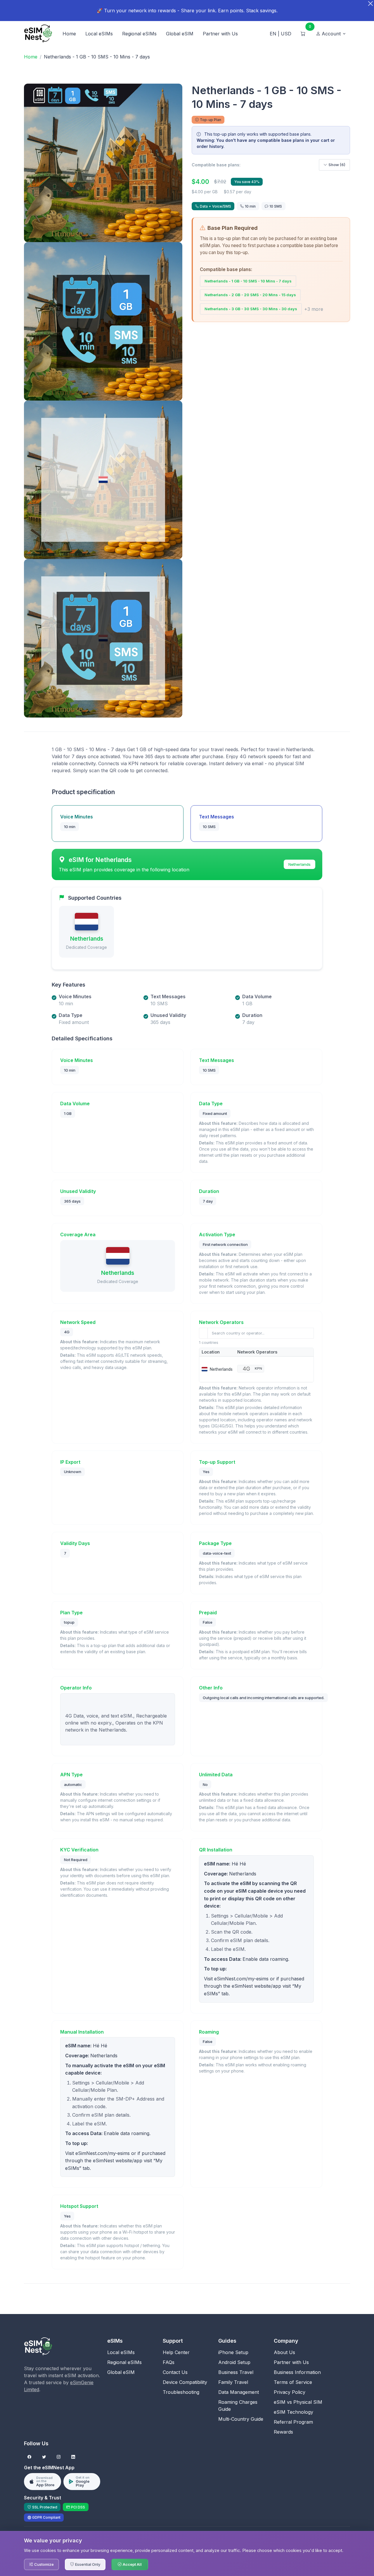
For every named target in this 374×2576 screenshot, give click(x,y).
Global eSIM (180, 34)
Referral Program (293, 2422)
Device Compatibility (185, 2382)
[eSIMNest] (38, 34)
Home (69, 34)
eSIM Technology (294, 2412)
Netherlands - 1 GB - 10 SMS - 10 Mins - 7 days (248, 281)
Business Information (297, 2372)
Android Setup (234, 2362)
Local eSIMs (99, 34)
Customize (44, 2564)
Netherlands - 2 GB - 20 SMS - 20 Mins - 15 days (250, 295)
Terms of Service (293, 2382)
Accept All (132, 2564)
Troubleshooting (181, 2392)
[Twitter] (44, 2457)
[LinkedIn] (73, 2457)
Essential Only (88, 2564)
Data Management (239, 2392)
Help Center (176, 2352)
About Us (284, 2352)
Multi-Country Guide (241, 2419)
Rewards (283, 2432)
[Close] (370, 4)
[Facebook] (29, 2457)
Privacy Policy (290, 2392)
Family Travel (233, 2382)
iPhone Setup (233, 2352)
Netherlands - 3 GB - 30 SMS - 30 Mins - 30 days (251, 309)
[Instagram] (59, 2457)
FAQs (169, 2362)
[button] (331, 34)
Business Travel (236, 2372)
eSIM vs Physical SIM (298, 2402)
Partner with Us (220, 34)
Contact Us (175, 2372)
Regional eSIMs (139, 34)
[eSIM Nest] (38, 2346)
